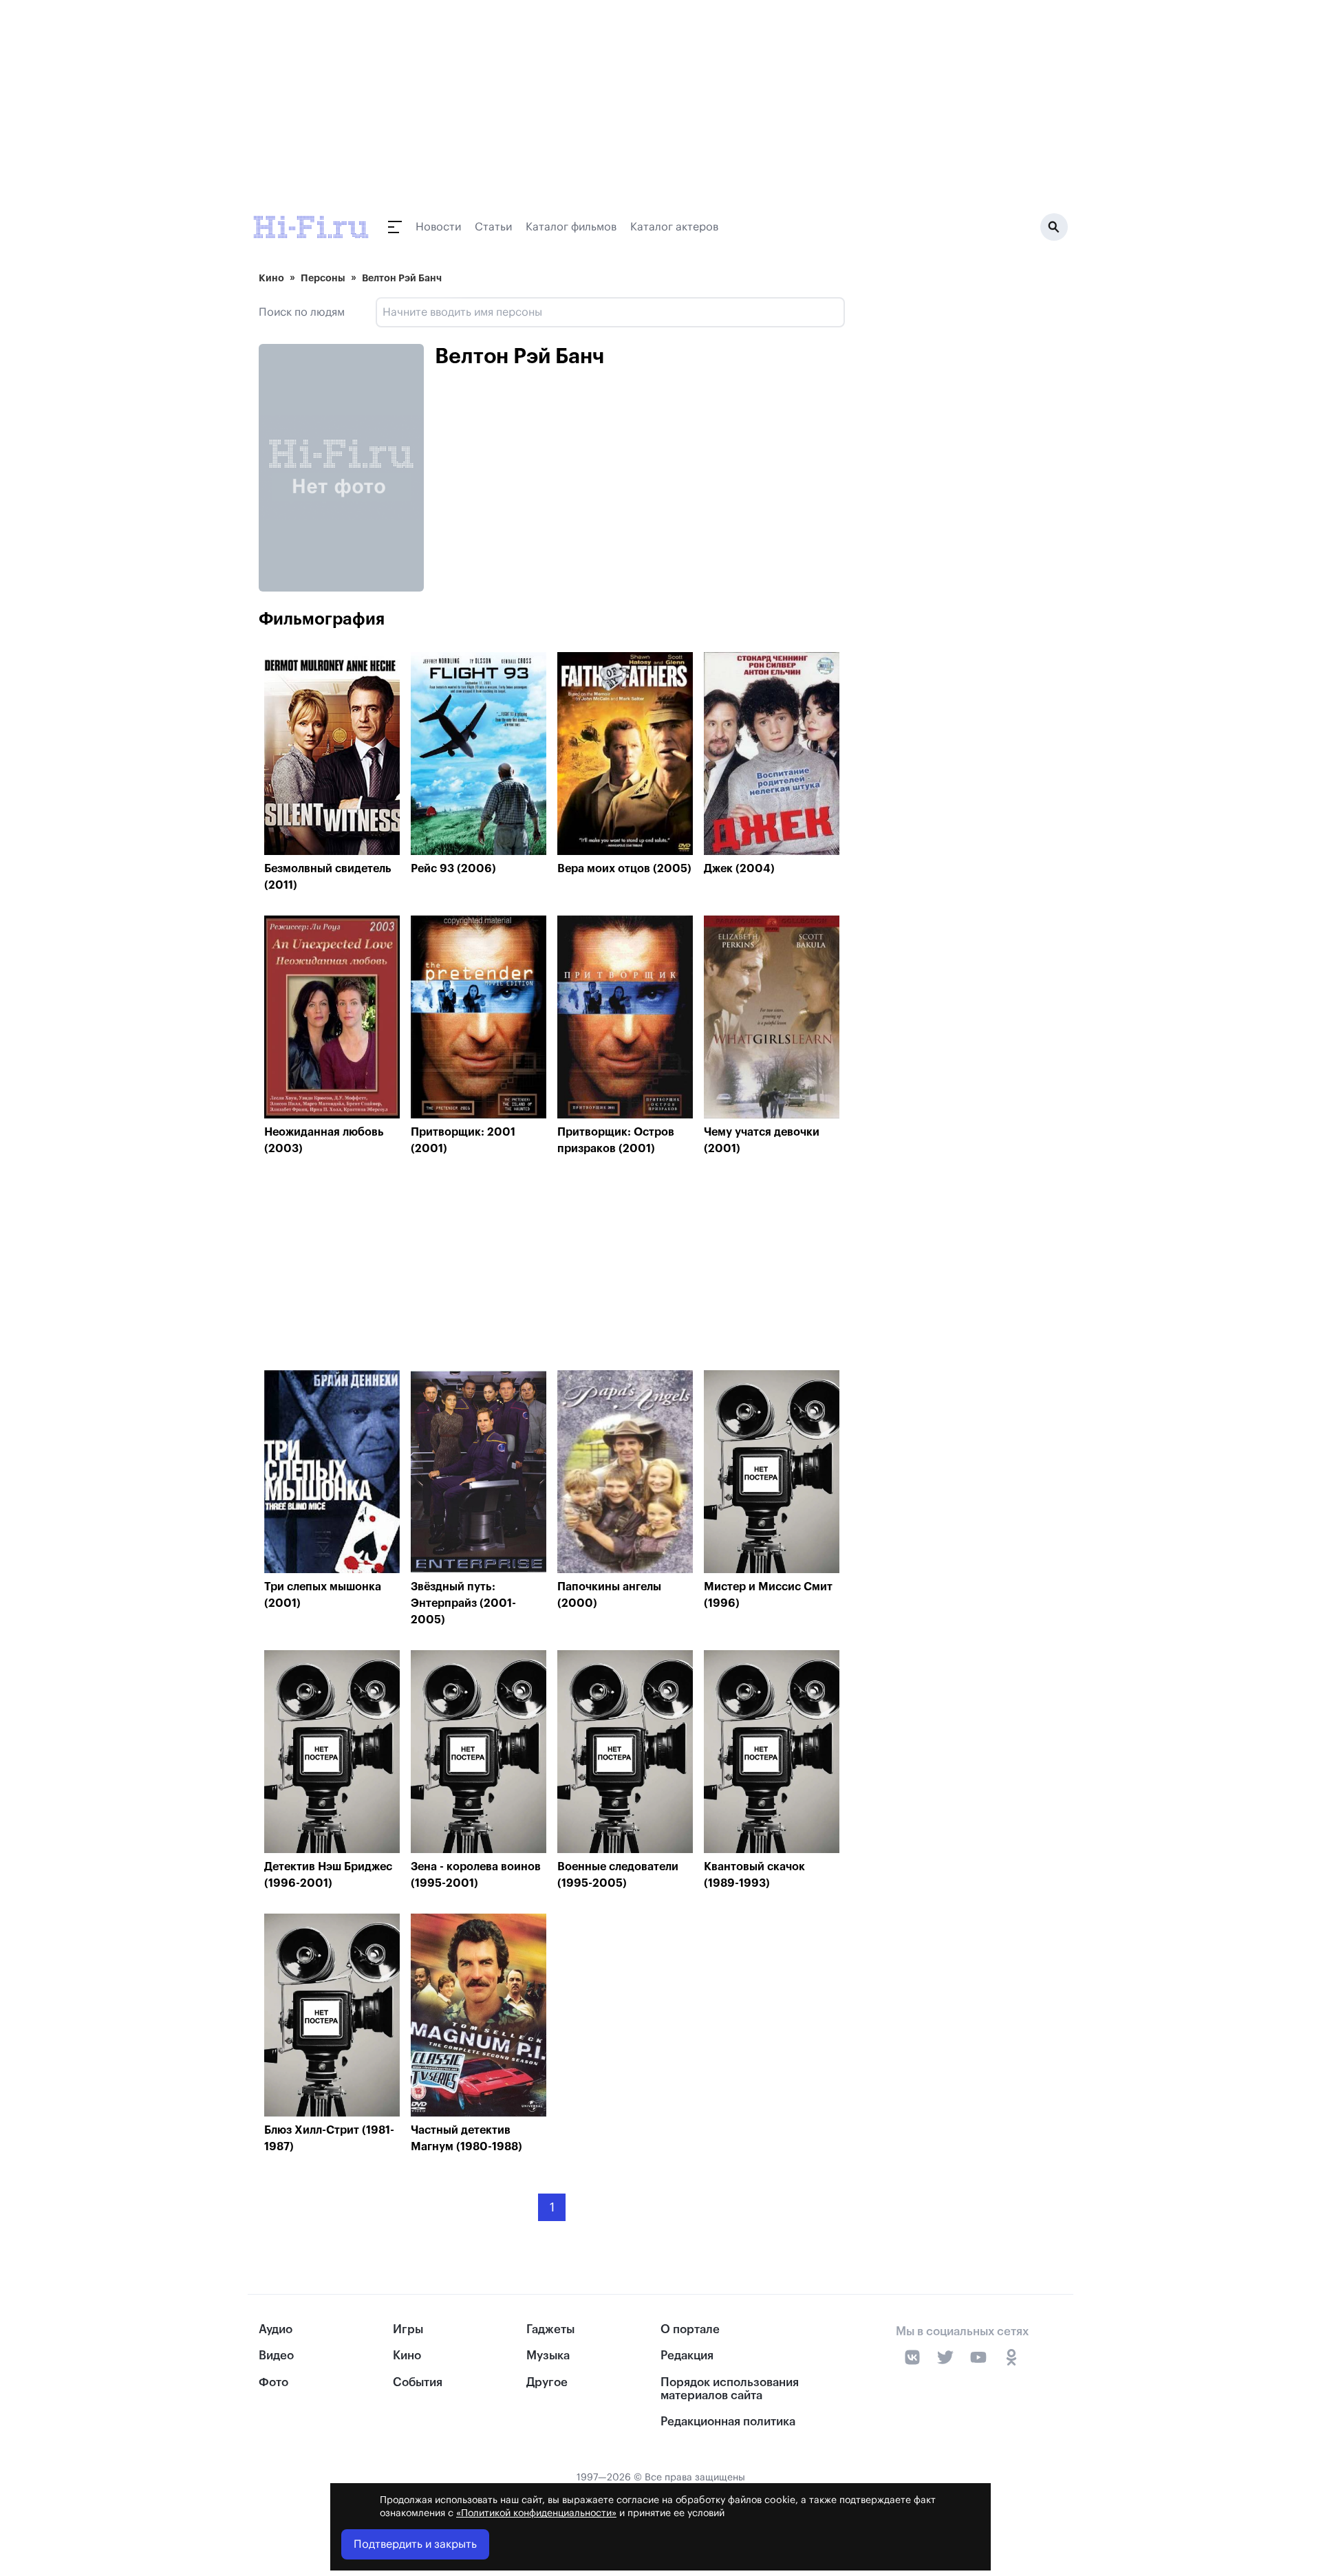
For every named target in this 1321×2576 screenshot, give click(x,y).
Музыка (548, 2356)
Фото (273, 2382)
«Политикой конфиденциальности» (536, 2513)
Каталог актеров (674, 227)
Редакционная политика (728, 2422)
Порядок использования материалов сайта (730, 2389)
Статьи (493, 227)
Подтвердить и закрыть (415, 2544)
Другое (547, 2382)
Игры (408, 2329)
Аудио (276, 2329)
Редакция (687, 2356)
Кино (271, 278)
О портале (690, 2329)
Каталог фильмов (571, 227)
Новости (438, 227)
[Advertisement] (552, 1267)
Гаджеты (550, 2329)
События (418, 2382)
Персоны (323, 278)
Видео (276, 2356)
